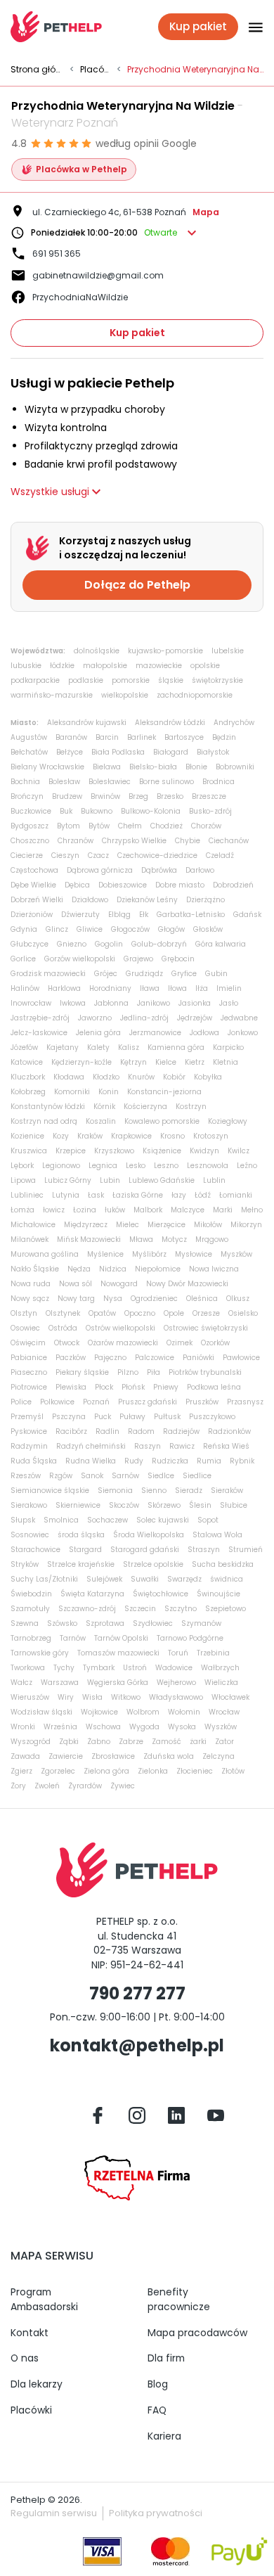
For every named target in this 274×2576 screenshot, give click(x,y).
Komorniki (72, 1092)
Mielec (128, 1225)
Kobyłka (208, 1077)
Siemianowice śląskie (50, 1491)
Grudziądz (144, 974)
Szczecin (140, 1609)
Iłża (202, 988)
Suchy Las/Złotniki (44, 1579)
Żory (18, 1786)
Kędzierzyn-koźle (81, 1062)
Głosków (208, 929)
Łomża (22, 1210)
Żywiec (123, 1786)
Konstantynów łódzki (48, 1107)
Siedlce (161, 1476)
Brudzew (67, 796)
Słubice (234, 1505)
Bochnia (25, 782)
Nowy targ (76, 1299)
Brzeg (138, 796)
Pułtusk (167, 1417)
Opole (174, 1313)
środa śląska (81, 1535)
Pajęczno (110, 1358)
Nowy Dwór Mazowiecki (187, 1284)
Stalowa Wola (217, 1535)
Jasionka (195, 1003)
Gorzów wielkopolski (80, 959)
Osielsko (243, 1313)
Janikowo (154, 1003)
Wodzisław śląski (41, 1712)
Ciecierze (27, 856)
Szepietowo (226, 1609)
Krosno (172, 1136)
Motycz (174, 1239)
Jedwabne (239, 1018)
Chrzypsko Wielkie (134, 841)
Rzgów (61, 1476)
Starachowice (35, 1550)
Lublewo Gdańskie (162, 1180)
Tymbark (99, 1668)
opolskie (205, 666)
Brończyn (27, 796)
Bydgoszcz (30, 826)
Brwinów (105, 796)
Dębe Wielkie (33, 885)
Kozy (61, 1136)
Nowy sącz (30, 1299)
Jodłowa (204, 1033)
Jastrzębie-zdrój (40, 1018)
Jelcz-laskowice (39, 1033)
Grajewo (138, 959)
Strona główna (37, 70)
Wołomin (184, 1712)
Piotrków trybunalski (205, 1372)
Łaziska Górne (138, 1195)
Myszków (236, 1254)
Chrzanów (76, 841)
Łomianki (236, 1195)
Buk (66, 811)
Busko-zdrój (210, 811)
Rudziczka (170, 1461)
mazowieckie (159, 666)
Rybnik (242, 1461)
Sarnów (125, 1476)
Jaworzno (95, 1018)
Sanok (92, 1476)
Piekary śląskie (82, 1372)
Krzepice (71, 1151)
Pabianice (29, 1358)
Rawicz (182, 1446)
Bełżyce (70, 752)
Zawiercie (66, 1756)
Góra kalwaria (221, 944)
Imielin (229, 988)
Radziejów (181, 1431)
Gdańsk (247, 915)
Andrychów (234, 723)
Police (21, 1402)
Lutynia (66, 1195)
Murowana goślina (45, 1254)
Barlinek (142, 737)
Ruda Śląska (34, 1461)
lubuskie (26, 666)
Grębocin (178, 959)
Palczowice (155, 1358)
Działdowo (90, 900)
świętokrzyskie (217, 680)
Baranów (71, 737)
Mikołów (208, 1225)
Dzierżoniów (32, 915)
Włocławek (230, 1697)
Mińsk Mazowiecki (89, 1239)
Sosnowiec (30, 1535)
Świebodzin (31, 1594)
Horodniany (110, 988)
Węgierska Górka (118, 1683)
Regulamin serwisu (54, 2513)
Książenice (162, 1151)
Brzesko (170, 796)
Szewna (25, 1623)
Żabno (99, 1742)
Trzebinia (213, 1653)
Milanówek (30, 1239)
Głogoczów (130, 929)
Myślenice (105, 1254)
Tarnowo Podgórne (190, 1638)
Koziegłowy (228, 1121)
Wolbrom (143, 1712)
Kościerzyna (145, 1107)
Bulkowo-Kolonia (151, 811)
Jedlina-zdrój (144, 1018)
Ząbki (69, 1742)
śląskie (171, 680)
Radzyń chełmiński (91, 1446)
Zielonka (153, 1771)
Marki (223, 1210)
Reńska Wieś (226, 1446)
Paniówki (198, 1358)
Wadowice (174, 1668)
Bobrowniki (235, 767)
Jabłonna (111, 1003)
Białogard (171, 752)
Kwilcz (239, 1151)
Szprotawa (105, 1623)
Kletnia (226, 1062)
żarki (198, 1742)
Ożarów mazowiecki (123, 1343)
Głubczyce (30, 944)
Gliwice (90, 929)
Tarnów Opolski (121, 1638)
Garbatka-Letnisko (191, 915)
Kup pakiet (137, 333)
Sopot (208, 1520)
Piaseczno (29, 1372)
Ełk (144, 915)
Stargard (85, 1550)
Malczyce (188, 1210)
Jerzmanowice (155, 1033)
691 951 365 (57, 254)
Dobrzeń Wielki (37, 900)
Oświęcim (28, 1343)
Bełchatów (29, 752)
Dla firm (166, 2358)
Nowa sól (76, 1284)
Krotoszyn (211, 1136)
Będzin (224, 737)
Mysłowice (194, 1254)
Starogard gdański (145, 1550)
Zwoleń (47, 1786)
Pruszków (202, 1402)
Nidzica (113, 1269)
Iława (150, 988)
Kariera (164, 2436)
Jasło (229, 1003)
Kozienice (27, 1136)
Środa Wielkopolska (149, 1535)
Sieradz (189, 1491)
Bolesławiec (110, 782)
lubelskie (228, 651)
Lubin (110, 1180)
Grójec (106, 974)
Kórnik (104, 1107)
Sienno (154, 1491)
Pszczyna (69, 1417)
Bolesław (64, 782)
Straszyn (204, 1550)
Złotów (233, 1771)
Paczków (71, 1358)
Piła (154, 1372)
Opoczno (140, 1313)
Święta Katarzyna (92, 1594)
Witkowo (126, 1697)
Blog (158, 2384)
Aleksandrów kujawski (87, 723)
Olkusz (238, 1299)
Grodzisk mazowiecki (48, 974)
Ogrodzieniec (154, 1299)
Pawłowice (241, 1358)
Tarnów (73, 1638)
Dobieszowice (123, 885)
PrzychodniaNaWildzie (80, 297)
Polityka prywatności (156, 2513)
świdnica (227, 1579)
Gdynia (24, 929)
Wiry (66, 1697)
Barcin (107, 737)
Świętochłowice (161, 1594)
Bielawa (107, 767)
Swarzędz (184, 1579)
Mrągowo (212, 1239)
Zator (224, 1742)
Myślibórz (149, 1254)
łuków (115, 1210)
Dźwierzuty (80, 915)
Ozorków (215, 1343)
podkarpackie (35, 680)
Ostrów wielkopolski (120, 1328)
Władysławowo (176, 1697)
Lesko (136, 1166)
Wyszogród (31, 1742)
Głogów (171, 929)
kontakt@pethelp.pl (137, 2045)
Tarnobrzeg (31, 1638)
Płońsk (133, 1387)
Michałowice (33, 1225)
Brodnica (218, 782)
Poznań (96, 1402)
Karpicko (228, 1047)
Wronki (23, 1727)
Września (60, 1727)
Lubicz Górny (68, 1180)
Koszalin (101, 1121)
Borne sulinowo (167, 782)
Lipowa (23, 1180)
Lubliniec (27, 1195)
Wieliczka (221, 1683)
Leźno (247, 1166)
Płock (104, 1387)
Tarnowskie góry (40, 1653)
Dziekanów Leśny (147, 900)
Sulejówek (104, 1579)
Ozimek (180, 1343)
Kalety (98, 1047)
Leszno (166, 1166)
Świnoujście (218, 1594)
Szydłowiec (153, 1623)
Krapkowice (131, 1136)
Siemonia (115, 1491)
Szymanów (201, 1623)
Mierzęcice (167, 1225)
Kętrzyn (133, 1062)
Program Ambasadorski (44, 2299)
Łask (96, 1195)
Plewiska (71, 1387)
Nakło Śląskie (35, 1269)
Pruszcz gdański (148, 1402)
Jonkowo (243, 1033)
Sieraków (227, 1491)
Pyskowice (29, 1431)
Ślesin (200, 1505)
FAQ (157, 2410)
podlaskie (86, 680)
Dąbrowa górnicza (100, 870)
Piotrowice (29, 1387)
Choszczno (30, 841)
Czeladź (220, 856)
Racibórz (71, 1431)
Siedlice (197, 1476)
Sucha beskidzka (223, 1564)
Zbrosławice (113, 1756)
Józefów (24, 1047)
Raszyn (148, 1446)
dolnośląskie (97, 651)
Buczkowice (31, 811)
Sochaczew (107, 1520)
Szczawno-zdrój (87, 1609)
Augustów (29, 737)
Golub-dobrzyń (159, 944)
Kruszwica (29, 1151)
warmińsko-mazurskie (52, 695)
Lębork (22, 1166)
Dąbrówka (159, 870)
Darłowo (200, 870)
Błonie (196, 767)
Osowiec (25, 1328)
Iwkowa (73, 1003)
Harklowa (64, 988)
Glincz (57, 929)
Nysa (113, 1299)
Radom (141, 1431)
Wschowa (103, 1727)
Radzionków (229, 1431)
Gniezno (72, 944)
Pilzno (128, 1372)
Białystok (213, 752)
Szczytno (181, 1609)
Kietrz (195, 1062)
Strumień (246, 1550)
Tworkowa (28, 1668)
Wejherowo (176, 1683)
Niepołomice (158, 1269)
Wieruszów (30, 1697)
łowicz (54, 1210)
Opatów (102, 1313)
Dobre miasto (180, 885)
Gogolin (109, 944)
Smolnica (61, 1520)
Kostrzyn (191, 1107)
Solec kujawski (163, 1520)
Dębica (77, 885)
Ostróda (63, 1328)
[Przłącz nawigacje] (251, 27)
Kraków (90, 1136)
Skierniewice (78, 1505)
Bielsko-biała (153, 767)
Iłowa (177, 988)
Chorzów (206, 826)
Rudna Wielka (91, 1461)
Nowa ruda (31, 1284)
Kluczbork (28, 1077)
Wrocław (224, 1712)
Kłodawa (69, 1077)
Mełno (252, 1210)
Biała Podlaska (118, 752)
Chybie (188, 841)
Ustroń (135, 1668)
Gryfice (184, 974)
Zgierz (21, 1771)
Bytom (68, 826)
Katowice (27, 1062)
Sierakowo (29, 1505)
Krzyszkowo (114, 1151)
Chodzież (167, 826)
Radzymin (29, 1446)
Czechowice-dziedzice (157, 856)
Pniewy (166, 1387)
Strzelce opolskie (153, 1564)
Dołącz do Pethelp (137, 585)
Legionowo (61, 1166)
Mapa (206, 212)
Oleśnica (202, 1299)
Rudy (134, 1461)
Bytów (99, 826)
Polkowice (57, 1402)
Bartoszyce (184, 737)
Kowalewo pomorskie (162, 1121)
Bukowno (97, 811)
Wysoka (182, 1727)
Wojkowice (99, 1712)
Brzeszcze (209, 796)
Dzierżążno (205, 900)
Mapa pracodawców (197, 2333)
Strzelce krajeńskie (81, 1564)
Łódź (203, 1195)
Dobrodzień (233, 885)
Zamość (167, 1742)
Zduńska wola (169, 1756)
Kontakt (30, 2333)
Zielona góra (106, 1771)
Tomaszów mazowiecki (118, 1653)
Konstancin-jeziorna (164, 1092)
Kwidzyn (204, 1151)
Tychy (64, 1668)
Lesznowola (208, 1166)
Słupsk (23, 1520)
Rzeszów (26, 1476)
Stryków (25, 1564)
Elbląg (119, 915)
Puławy (132, 1417)
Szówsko (62, 1623)
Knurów (141, 1077)
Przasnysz (245, 1402)
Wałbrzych (220, 1668)
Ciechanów (229, 841)
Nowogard (119, 1284)
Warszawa (60, 1683)
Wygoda (144, 1727)
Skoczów (124, 1505)
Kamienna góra (176, 1047)
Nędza (79, 1269)
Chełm (130, 826)
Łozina (85, 1210)
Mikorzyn (246, 1225)
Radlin (107, 1431)
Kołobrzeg (28, 1092)
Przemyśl (27, 1417)
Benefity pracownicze (179, 2299)
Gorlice (23, 959)
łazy (179, 1195)
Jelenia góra (98, 1033)
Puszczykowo (212, 1417)
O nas (25, 2358)
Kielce (166, 1062)
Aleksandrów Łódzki (170, 723)
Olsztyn (24, 1313)
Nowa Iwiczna (214, 1269)
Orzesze (206, 1313)
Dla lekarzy (37, 2384)
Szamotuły (30, 1609)
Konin (109, 1092)
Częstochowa (34, 870)
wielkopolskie (125, 695)
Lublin (214, 1180)
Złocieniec (195, 1771)
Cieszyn (65, 856)
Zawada (25, 1756)
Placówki (96, 70)
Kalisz (129, 1047)
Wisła (92, 1697)
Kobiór (174, 1077)
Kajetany (63, 1047)
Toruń (178, 1653)
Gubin (216, 974)
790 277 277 (137, 1993)
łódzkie (62, 666)
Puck (103, 1417)
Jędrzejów (195, 1018)
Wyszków (221, 1727)
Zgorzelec (58, 1771)
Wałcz (21, 1683)
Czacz (98, 856)
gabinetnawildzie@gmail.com (98, 275)
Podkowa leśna (214, 1387)
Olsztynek (63, 1313)
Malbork (148, 1210)
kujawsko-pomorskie (165, 651)
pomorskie (131, 680)
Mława (141, 1239)
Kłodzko (106, 1077)
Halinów (25, 988)
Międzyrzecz (86, 1225)
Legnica (103, 1166)
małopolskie (105, 666)
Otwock (67, 1343)
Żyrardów (85, 1786)
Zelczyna (218, 1756)
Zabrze (131, 1742)
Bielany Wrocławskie (47, 767)
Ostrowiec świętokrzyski (206, 1328)
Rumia (209, 1461)
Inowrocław (31, 1003)
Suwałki (145, 1579)
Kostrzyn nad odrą (44, 1121)
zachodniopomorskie (195, 695)
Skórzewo (164, 1505)
